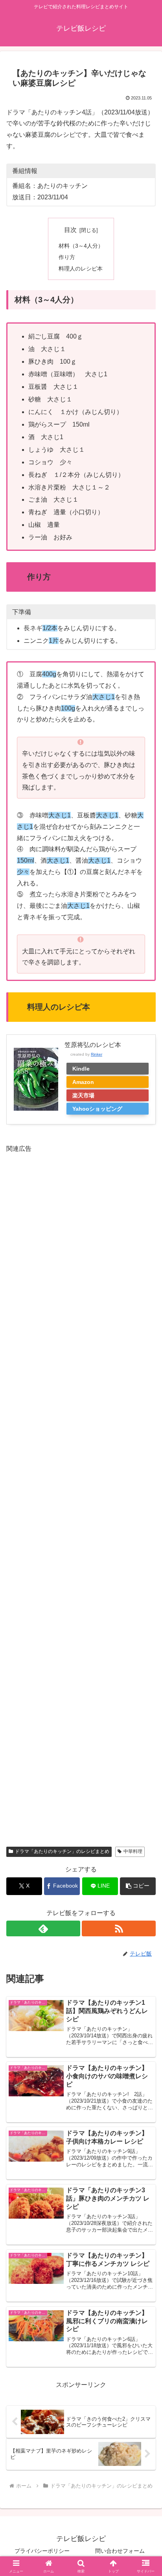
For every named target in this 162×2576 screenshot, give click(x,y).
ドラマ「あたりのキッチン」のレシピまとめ (62, 1851)
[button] (138, 1886)
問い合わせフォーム (120, 2551)
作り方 (67, 257)
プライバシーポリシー (42, 2551)
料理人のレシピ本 (81, 269)
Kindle (81, 1069)
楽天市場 (83, 1095)
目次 (70, 230)
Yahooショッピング (97, 1109)
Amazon (83, 1082)
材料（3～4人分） (81, 246)
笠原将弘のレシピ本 (93, 1045)
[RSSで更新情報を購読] (119, 1928)
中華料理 (133, 1851)
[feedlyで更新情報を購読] (43, 1928)
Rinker (97, 1054)
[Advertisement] (81, 1494)
